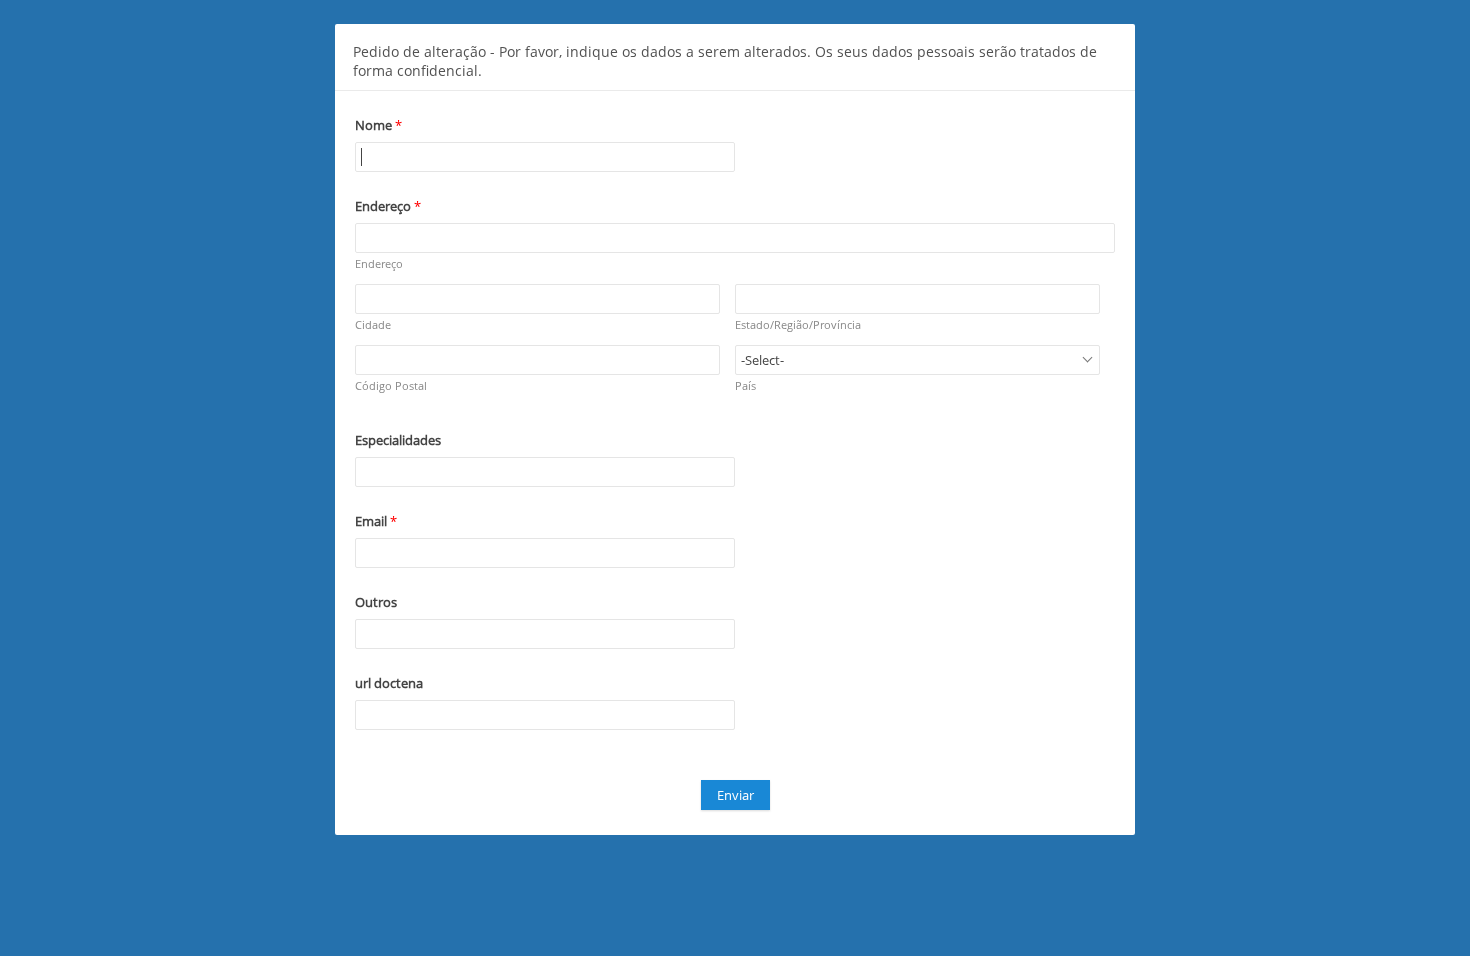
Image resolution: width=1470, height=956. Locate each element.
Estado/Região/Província (798, 324)
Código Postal (391, 385)
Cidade (373, 324)
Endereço (379, 263)
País (745, 385)
